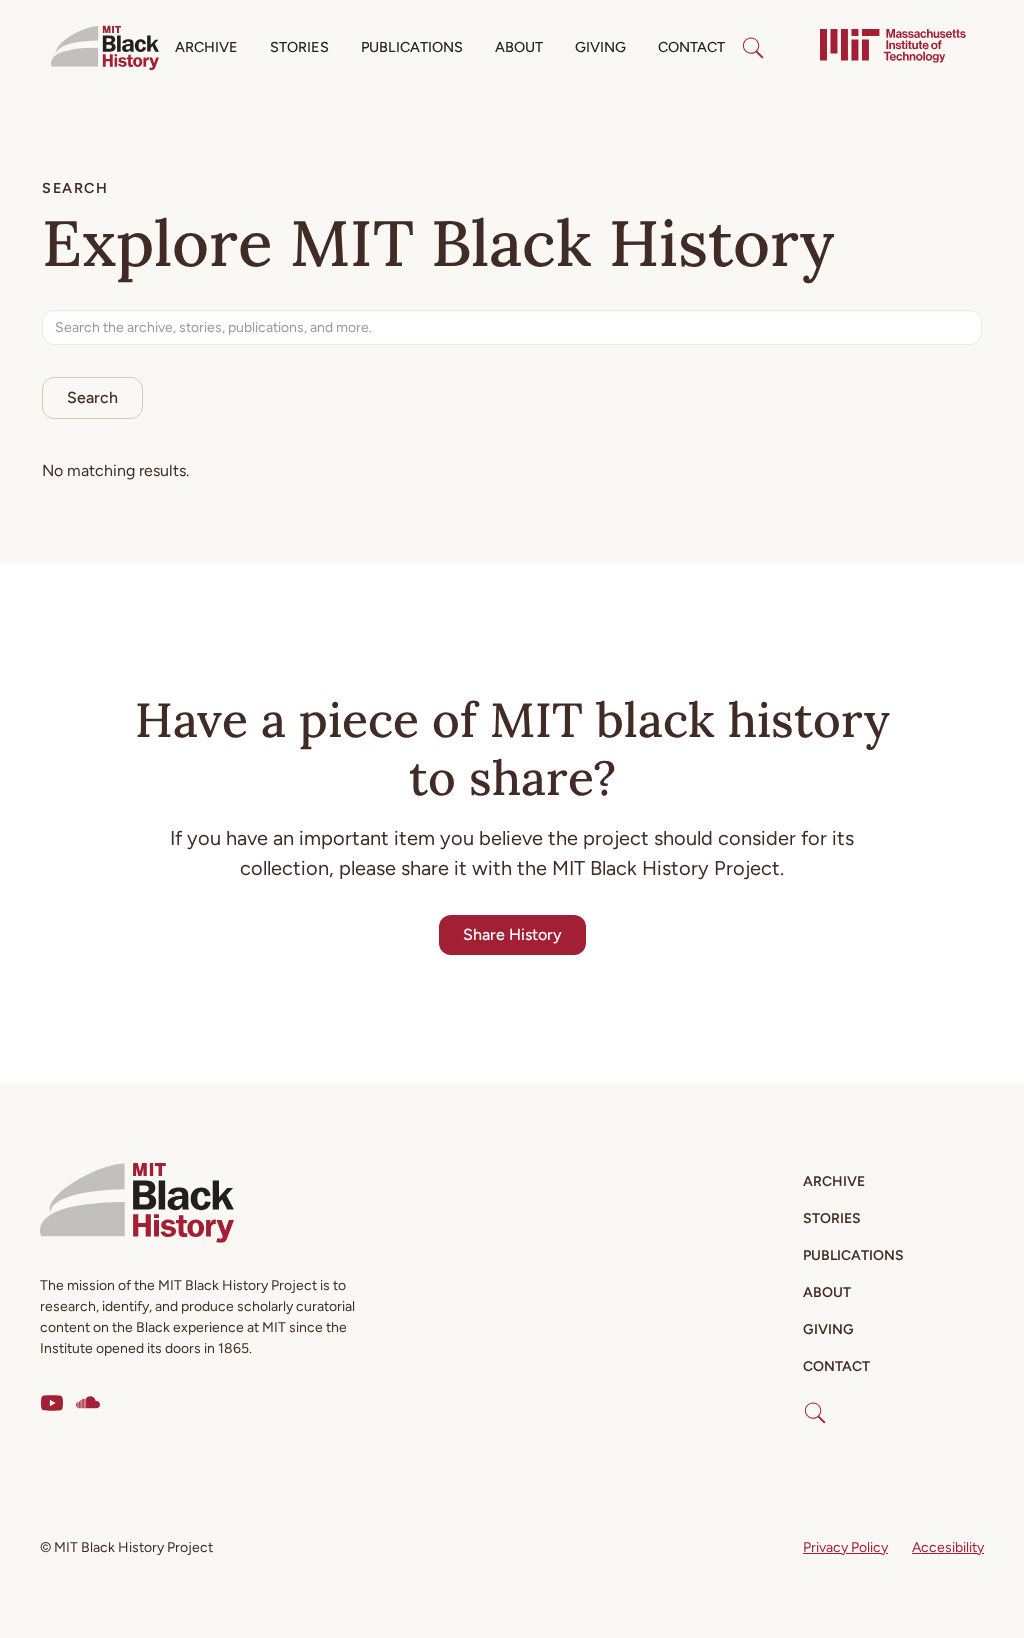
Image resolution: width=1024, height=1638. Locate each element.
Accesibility (948, 1547)
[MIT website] (893, 48)
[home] (105, 48)
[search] (753, 48)
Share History (512, 934)
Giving (600, 47)
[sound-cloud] (88, 1403)
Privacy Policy (845, 1547)
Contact (691, 47)
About (519, 47)
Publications (412, 47)
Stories (299, 47)
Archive (206, 47)
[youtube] (52, 1403)
